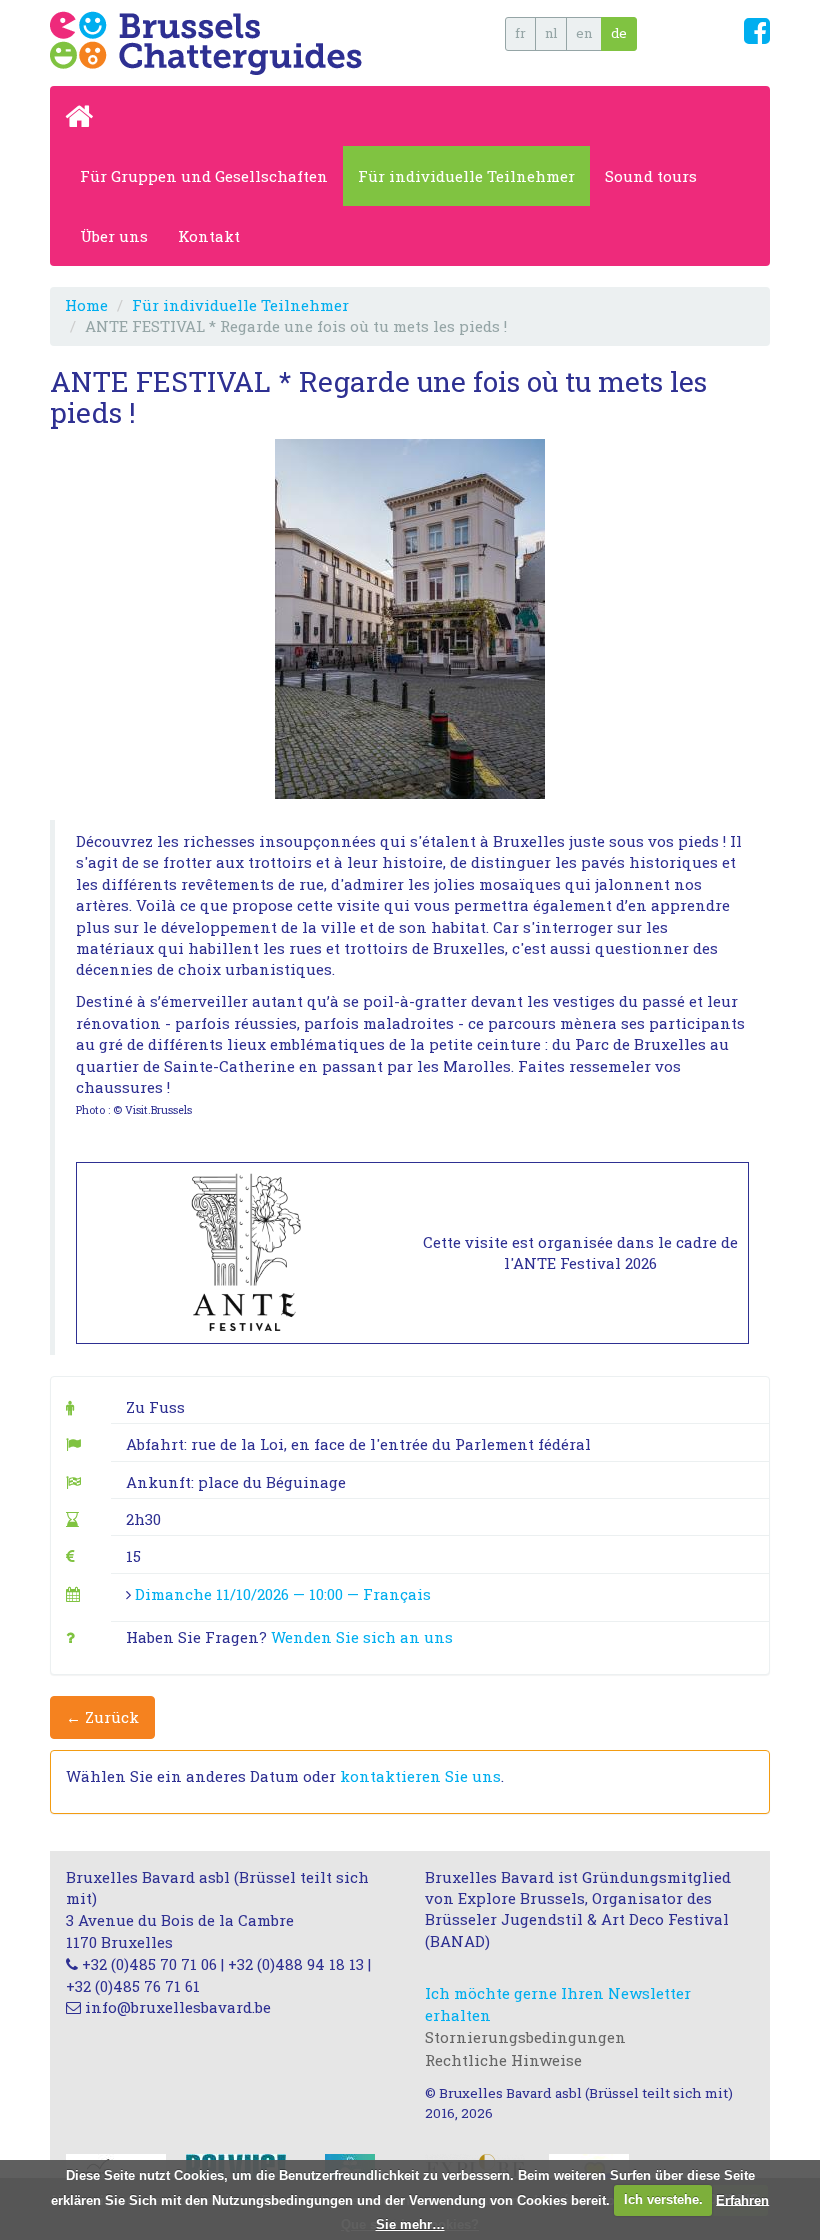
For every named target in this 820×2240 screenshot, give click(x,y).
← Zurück (102, 1717)
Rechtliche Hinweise (503, 2060)
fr (520, 33)
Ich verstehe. (663, 2199)
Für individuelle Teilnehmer (466, 176)
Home (86, 305)
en (584, 33)
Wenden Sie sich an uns (362, 1637)
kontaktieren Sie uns (420, 1776)
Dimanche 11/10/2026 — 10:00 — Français (283, 1594)
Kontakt (209, 236)
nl (551, 33)
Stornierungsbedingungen (525, 2037)
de (619, 33)
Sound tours (651, 176)
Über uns (114, 236)
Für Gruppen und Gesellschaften (204, 176)
